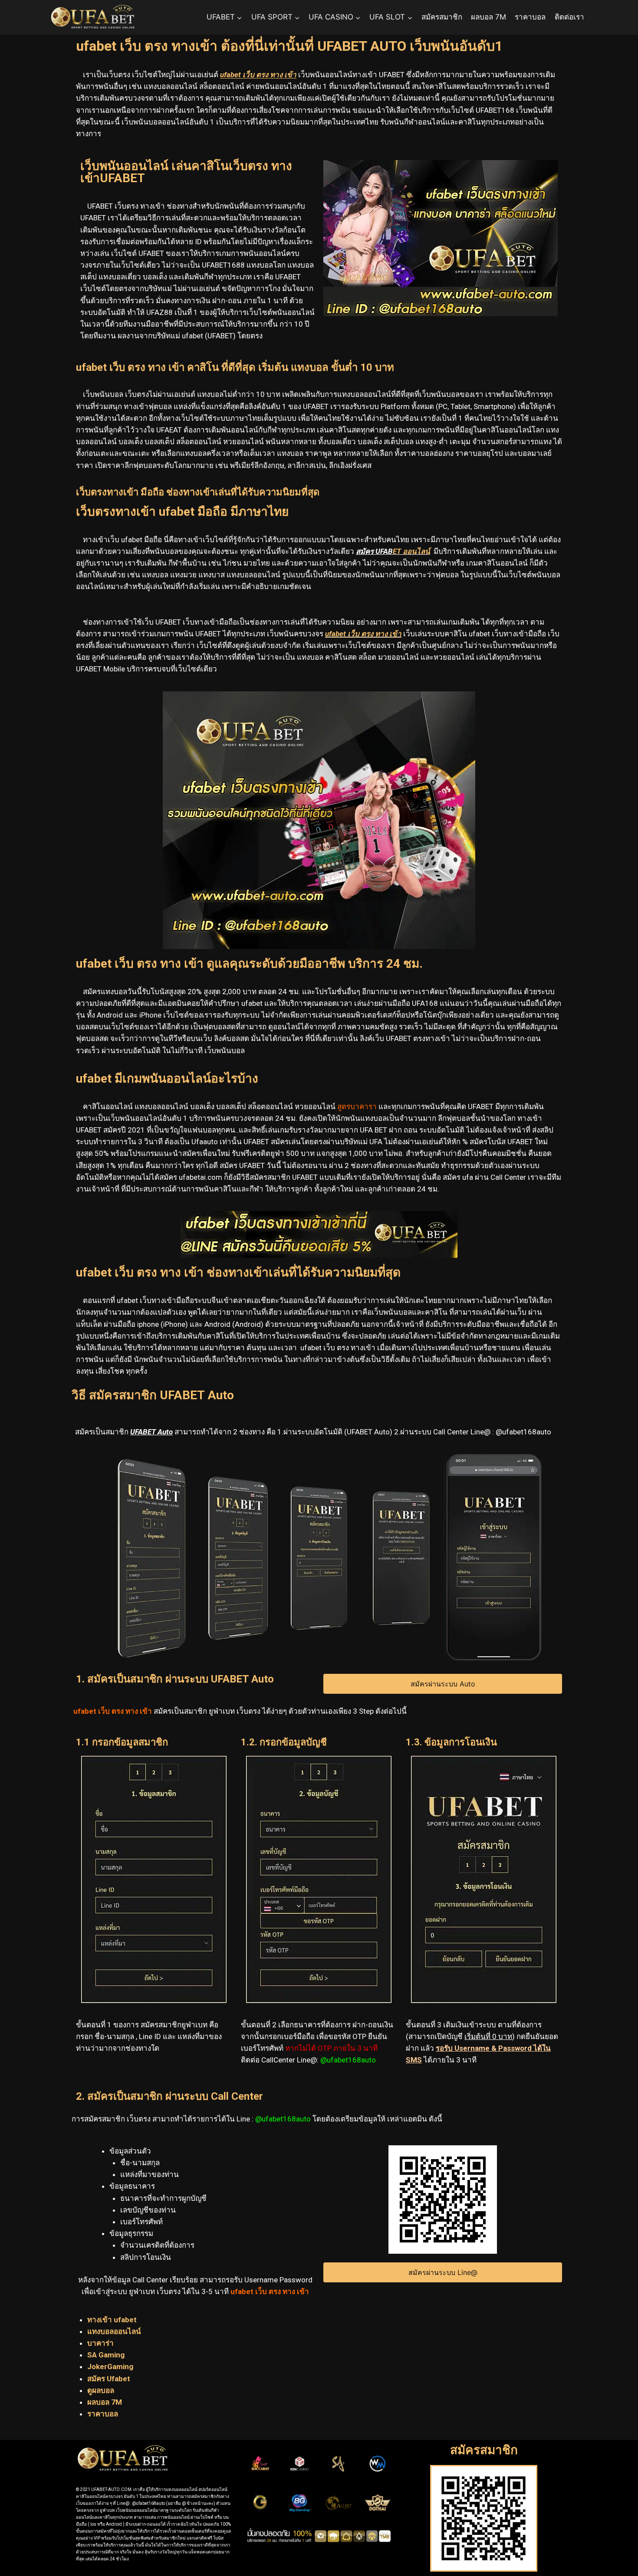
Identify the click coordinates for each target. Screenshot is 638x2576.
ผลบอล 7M (488, 17)
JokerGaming (110, 2367)
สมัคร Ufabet (109, 2379)
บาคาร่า (101, 2343)
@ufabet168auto (348, 2060)
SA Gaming (106, 2355)
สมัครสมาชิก (442, 17)
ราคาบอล (530, 17)
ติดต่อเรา (569, 17)
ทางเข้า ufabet (113, 2320)
